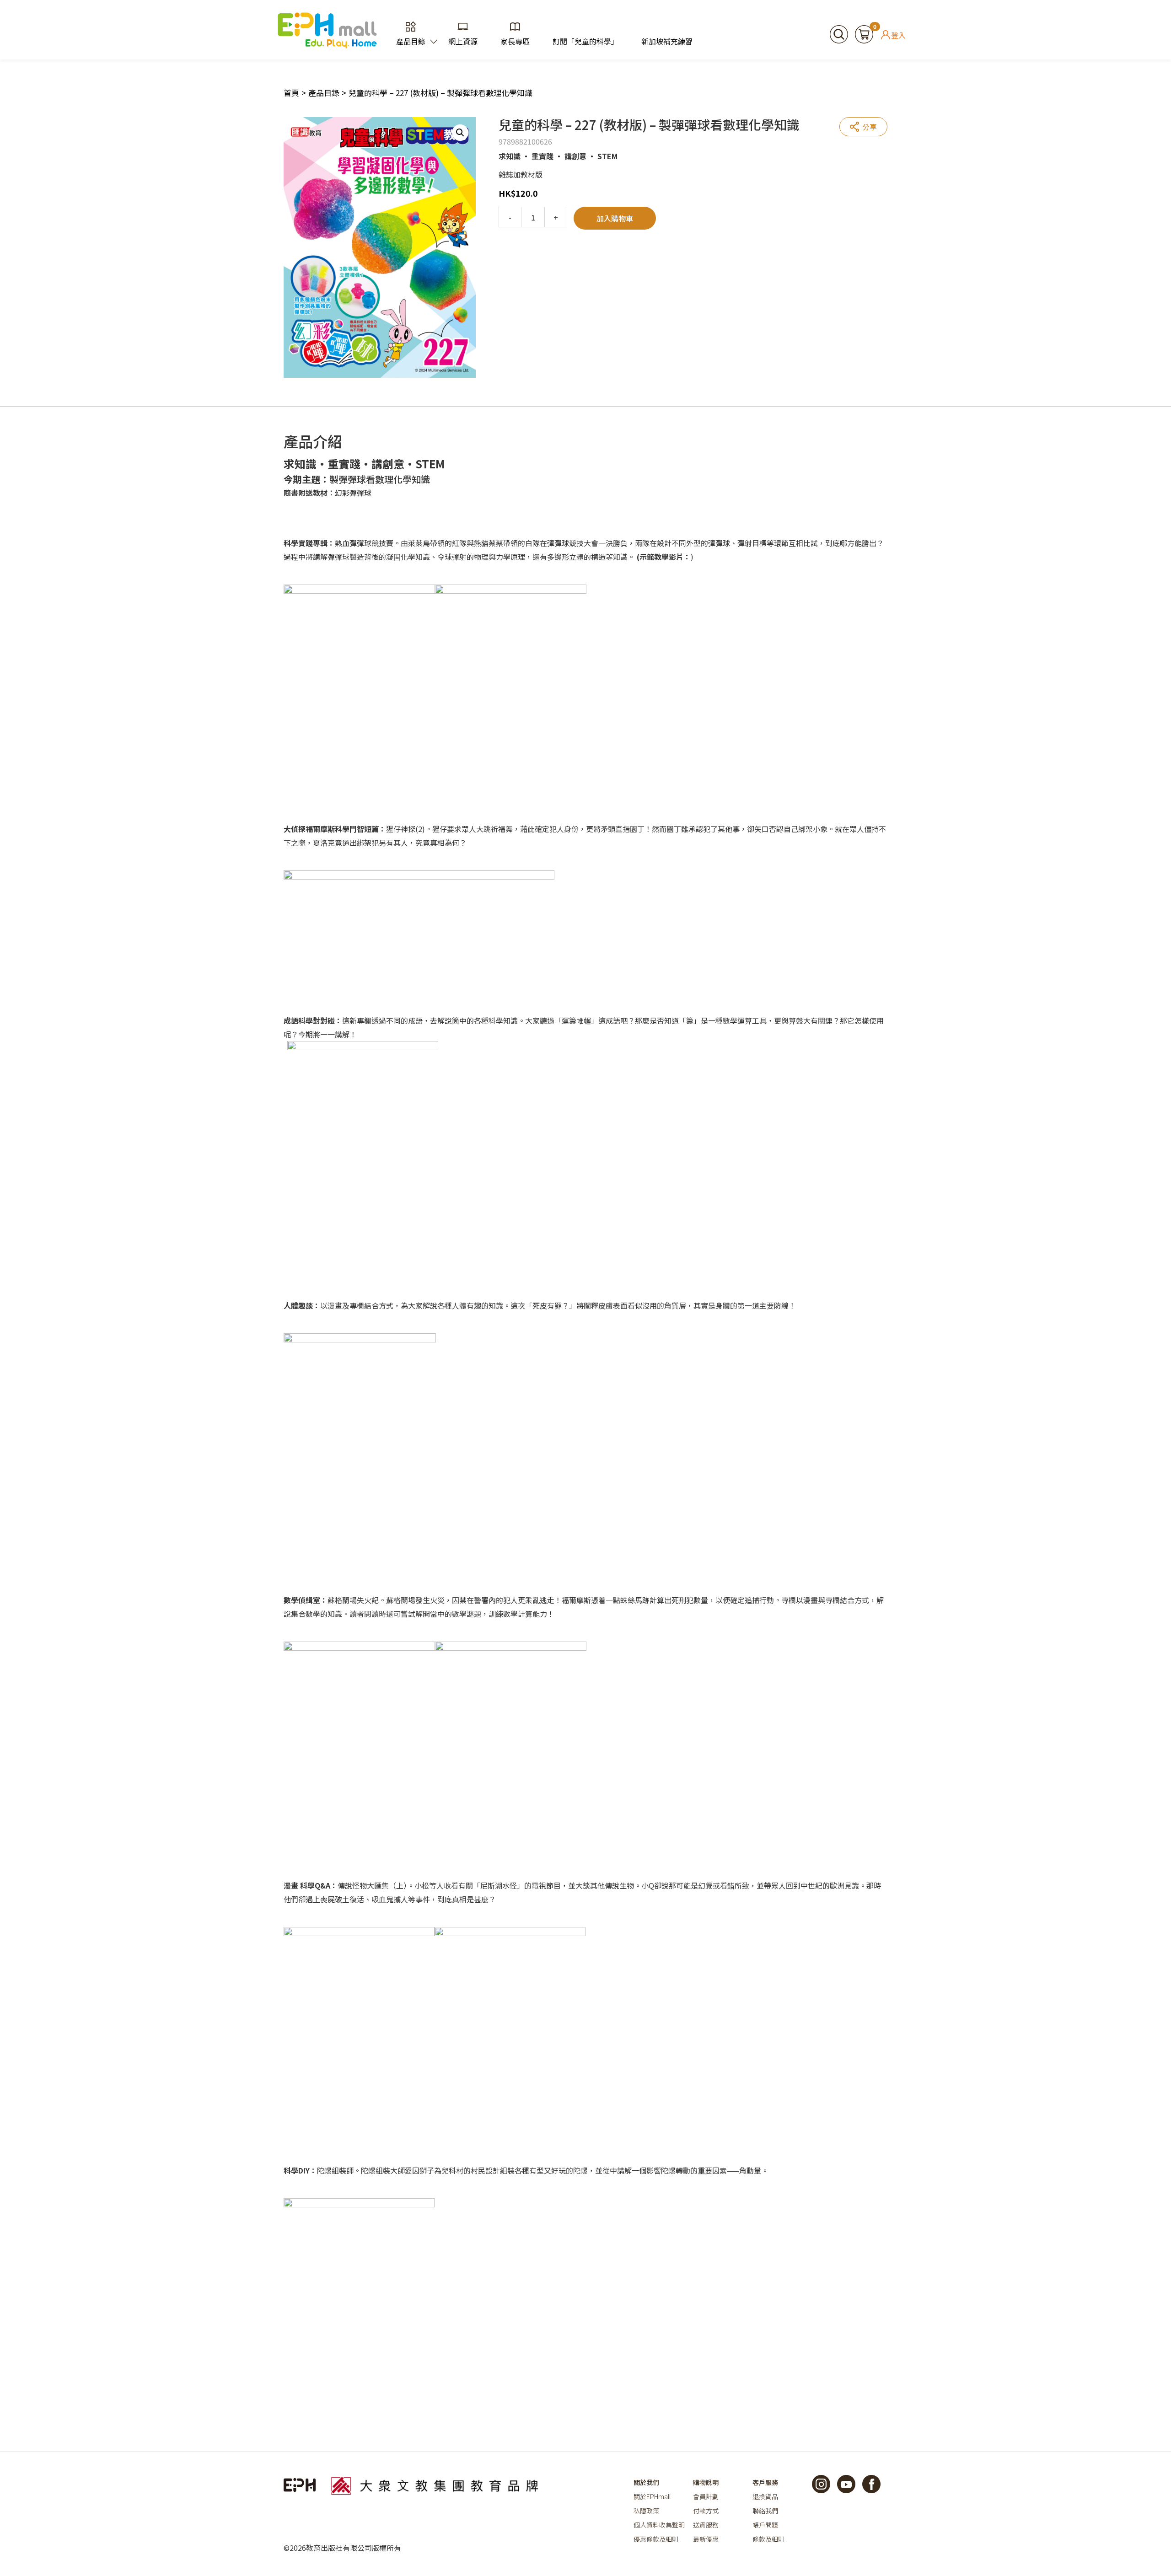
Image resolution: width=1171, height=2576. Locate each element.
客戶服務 (765, 2482)
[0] (864, 33)
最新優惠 (706, 2539)
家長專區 (515, 41)
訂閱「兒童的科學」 (585, 41)
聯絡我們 (765, 2511)
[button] (460, 133)
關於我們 (646, 2482)
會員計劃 (706, 2496)
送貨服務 (706, 2525)
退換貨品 (765, 2496)
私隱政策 (646, 2511)
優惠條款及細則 (656, 2539)
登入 (898, 35)
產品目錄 (411, 41)
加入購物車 (615, 218)
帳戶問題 (765, 2525)
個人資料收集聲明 (659, 2525)
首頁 (291, 93)
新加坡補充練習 (667, 41)
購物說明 (706, 2482)
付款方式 (706, 2511)
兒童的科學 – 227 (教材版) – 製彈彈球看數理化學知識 (440, 93)
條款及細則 (768, 2539)
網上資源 (463, 41)
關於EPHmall (652, 2496)
